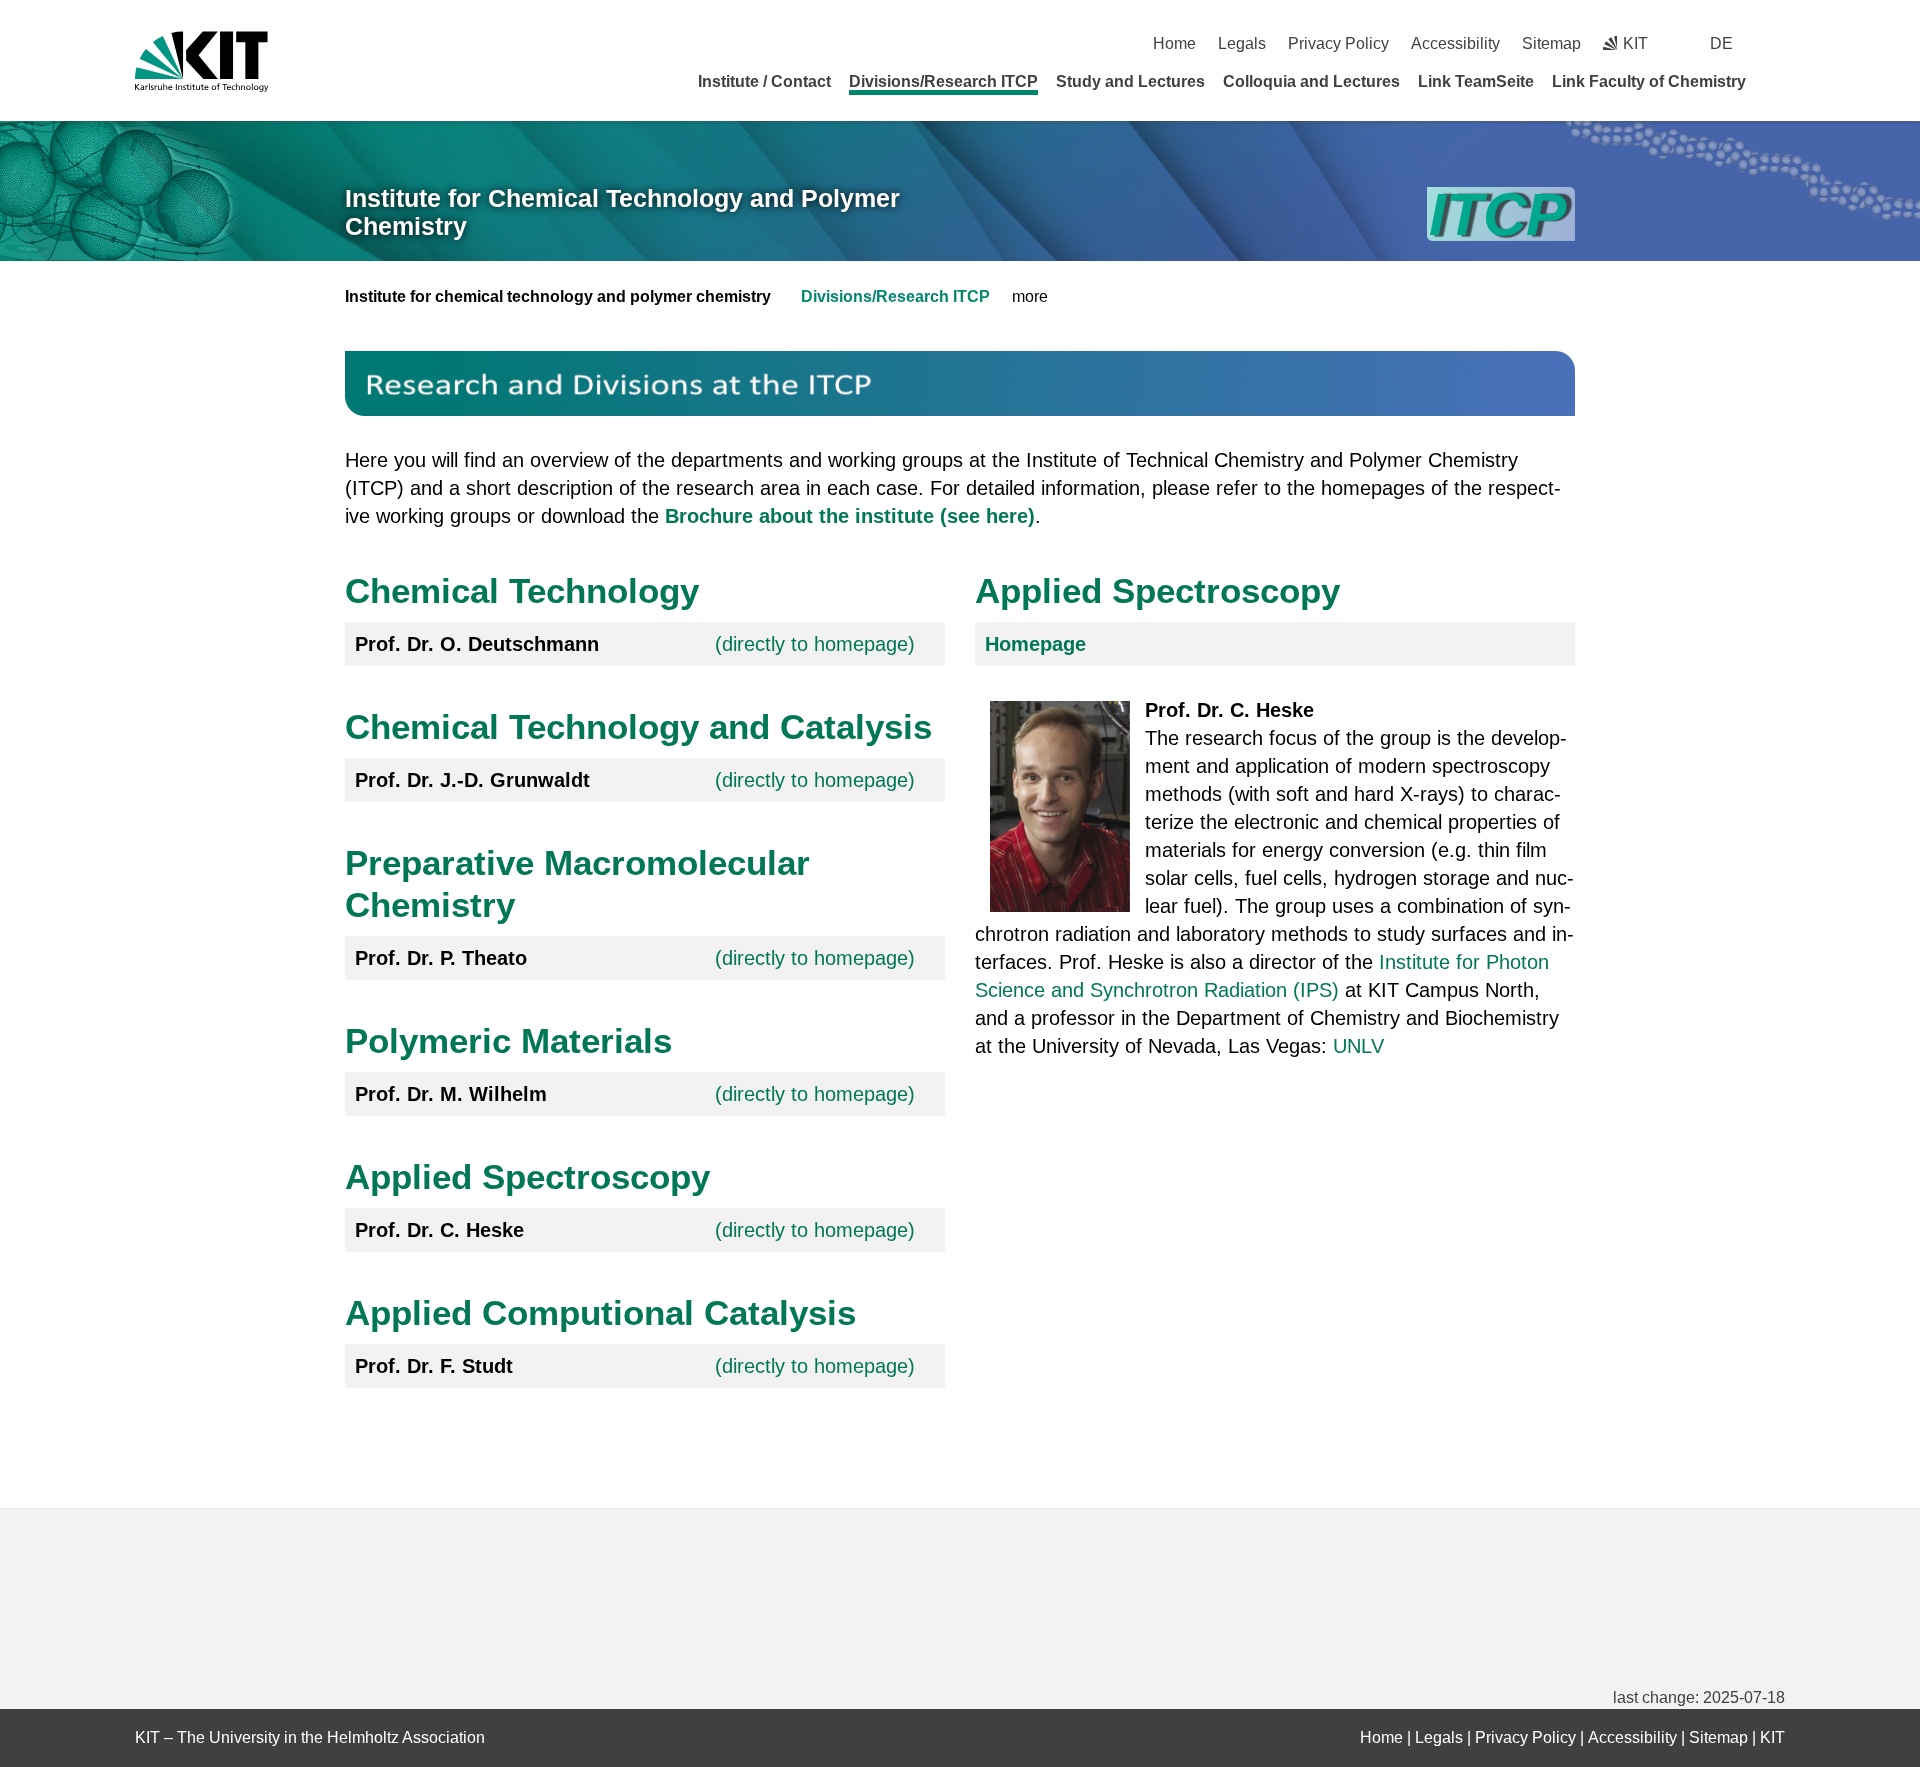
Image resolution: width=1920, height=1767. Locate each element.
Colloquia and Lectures (1311, 81)
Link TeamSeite (1476, 81)
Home (1174, 43)
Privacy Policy (1338, 43)
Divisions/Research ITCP (943, 81)
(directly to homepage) (815, 644)
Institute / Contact (764, 81)
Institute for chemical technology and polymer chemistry (558, 296)
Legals (1242, 43)
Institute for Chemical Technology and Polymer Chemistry (622, 212)
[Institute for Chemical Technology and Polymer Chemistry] (1501, 214)
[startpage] (1778, 81)
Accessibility (1455, 43)
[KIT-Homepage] (201, 61)
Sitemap (1551, 43)
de (1721, 43)
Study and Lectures (1130, 81)
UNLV (1361, 1046)
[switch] (1777, 43)
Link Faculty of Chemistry (1649, 81)
